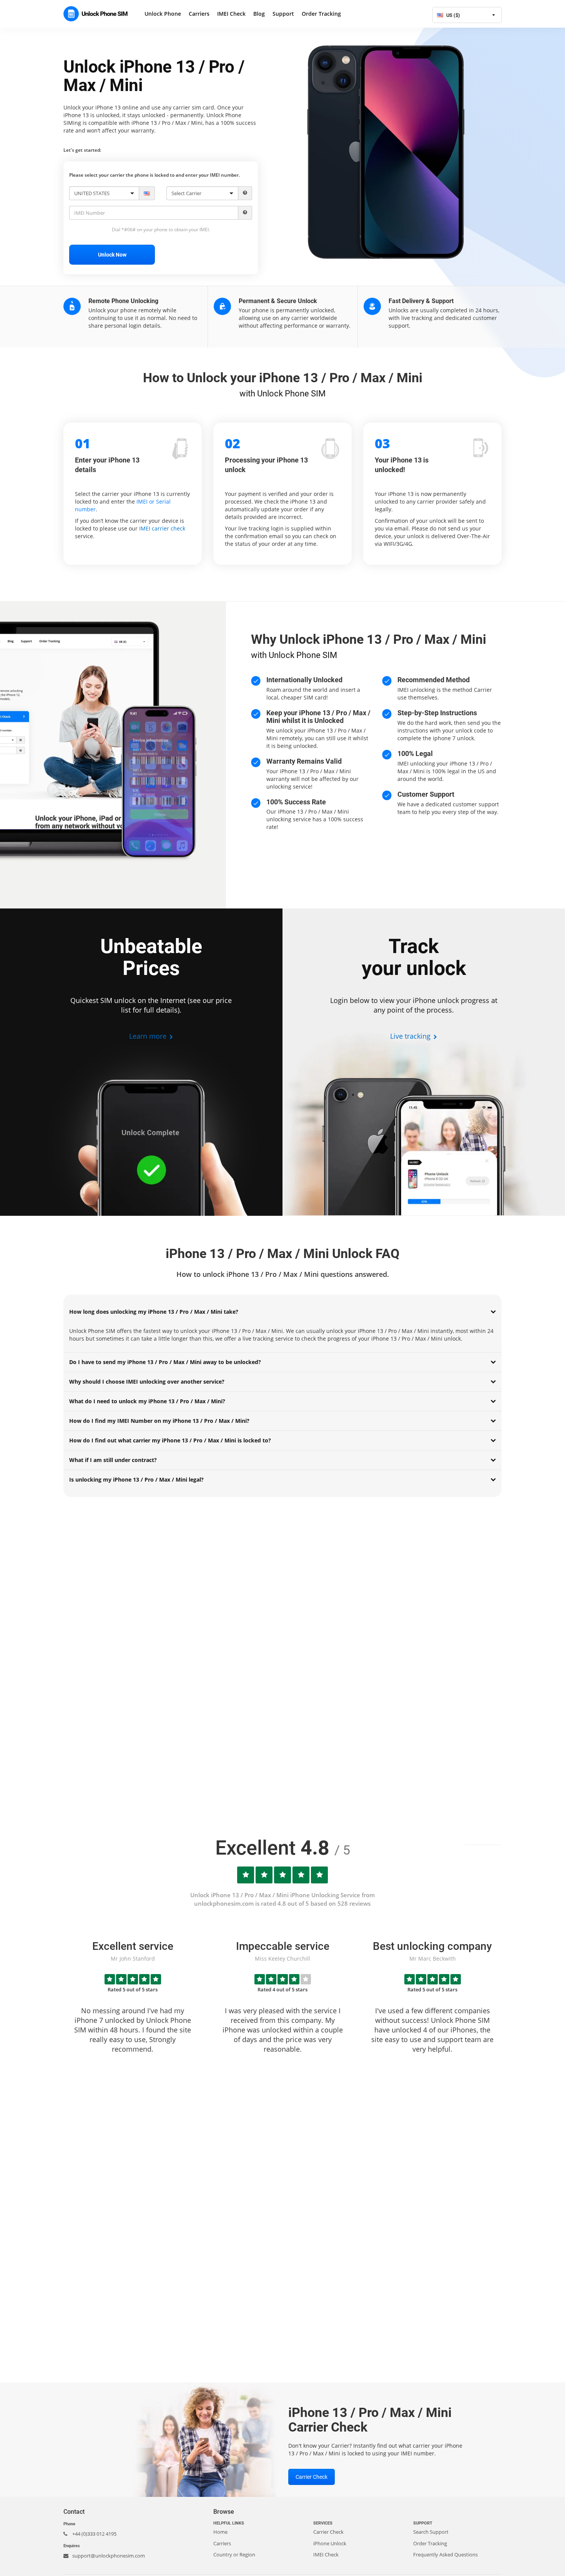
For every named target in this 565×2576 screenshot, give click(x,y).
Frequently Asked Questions (445, 2554)
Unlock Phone (163, 14)
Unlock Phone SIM (98, 14)
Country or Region (234, 2554)
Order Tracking (321, 14)
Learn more (149, 1036)
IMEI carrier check (162, 528)
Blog (259, 14)
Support (283, 14)
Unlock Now (112, 255)
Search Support (431, 2532)
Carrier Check (312, 2477)
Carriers (199, 14)
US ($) (453, 15)
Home (220, 2532)
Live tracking (411, 1036)
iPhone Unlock (330, 2543)
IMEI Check (231, 14)
